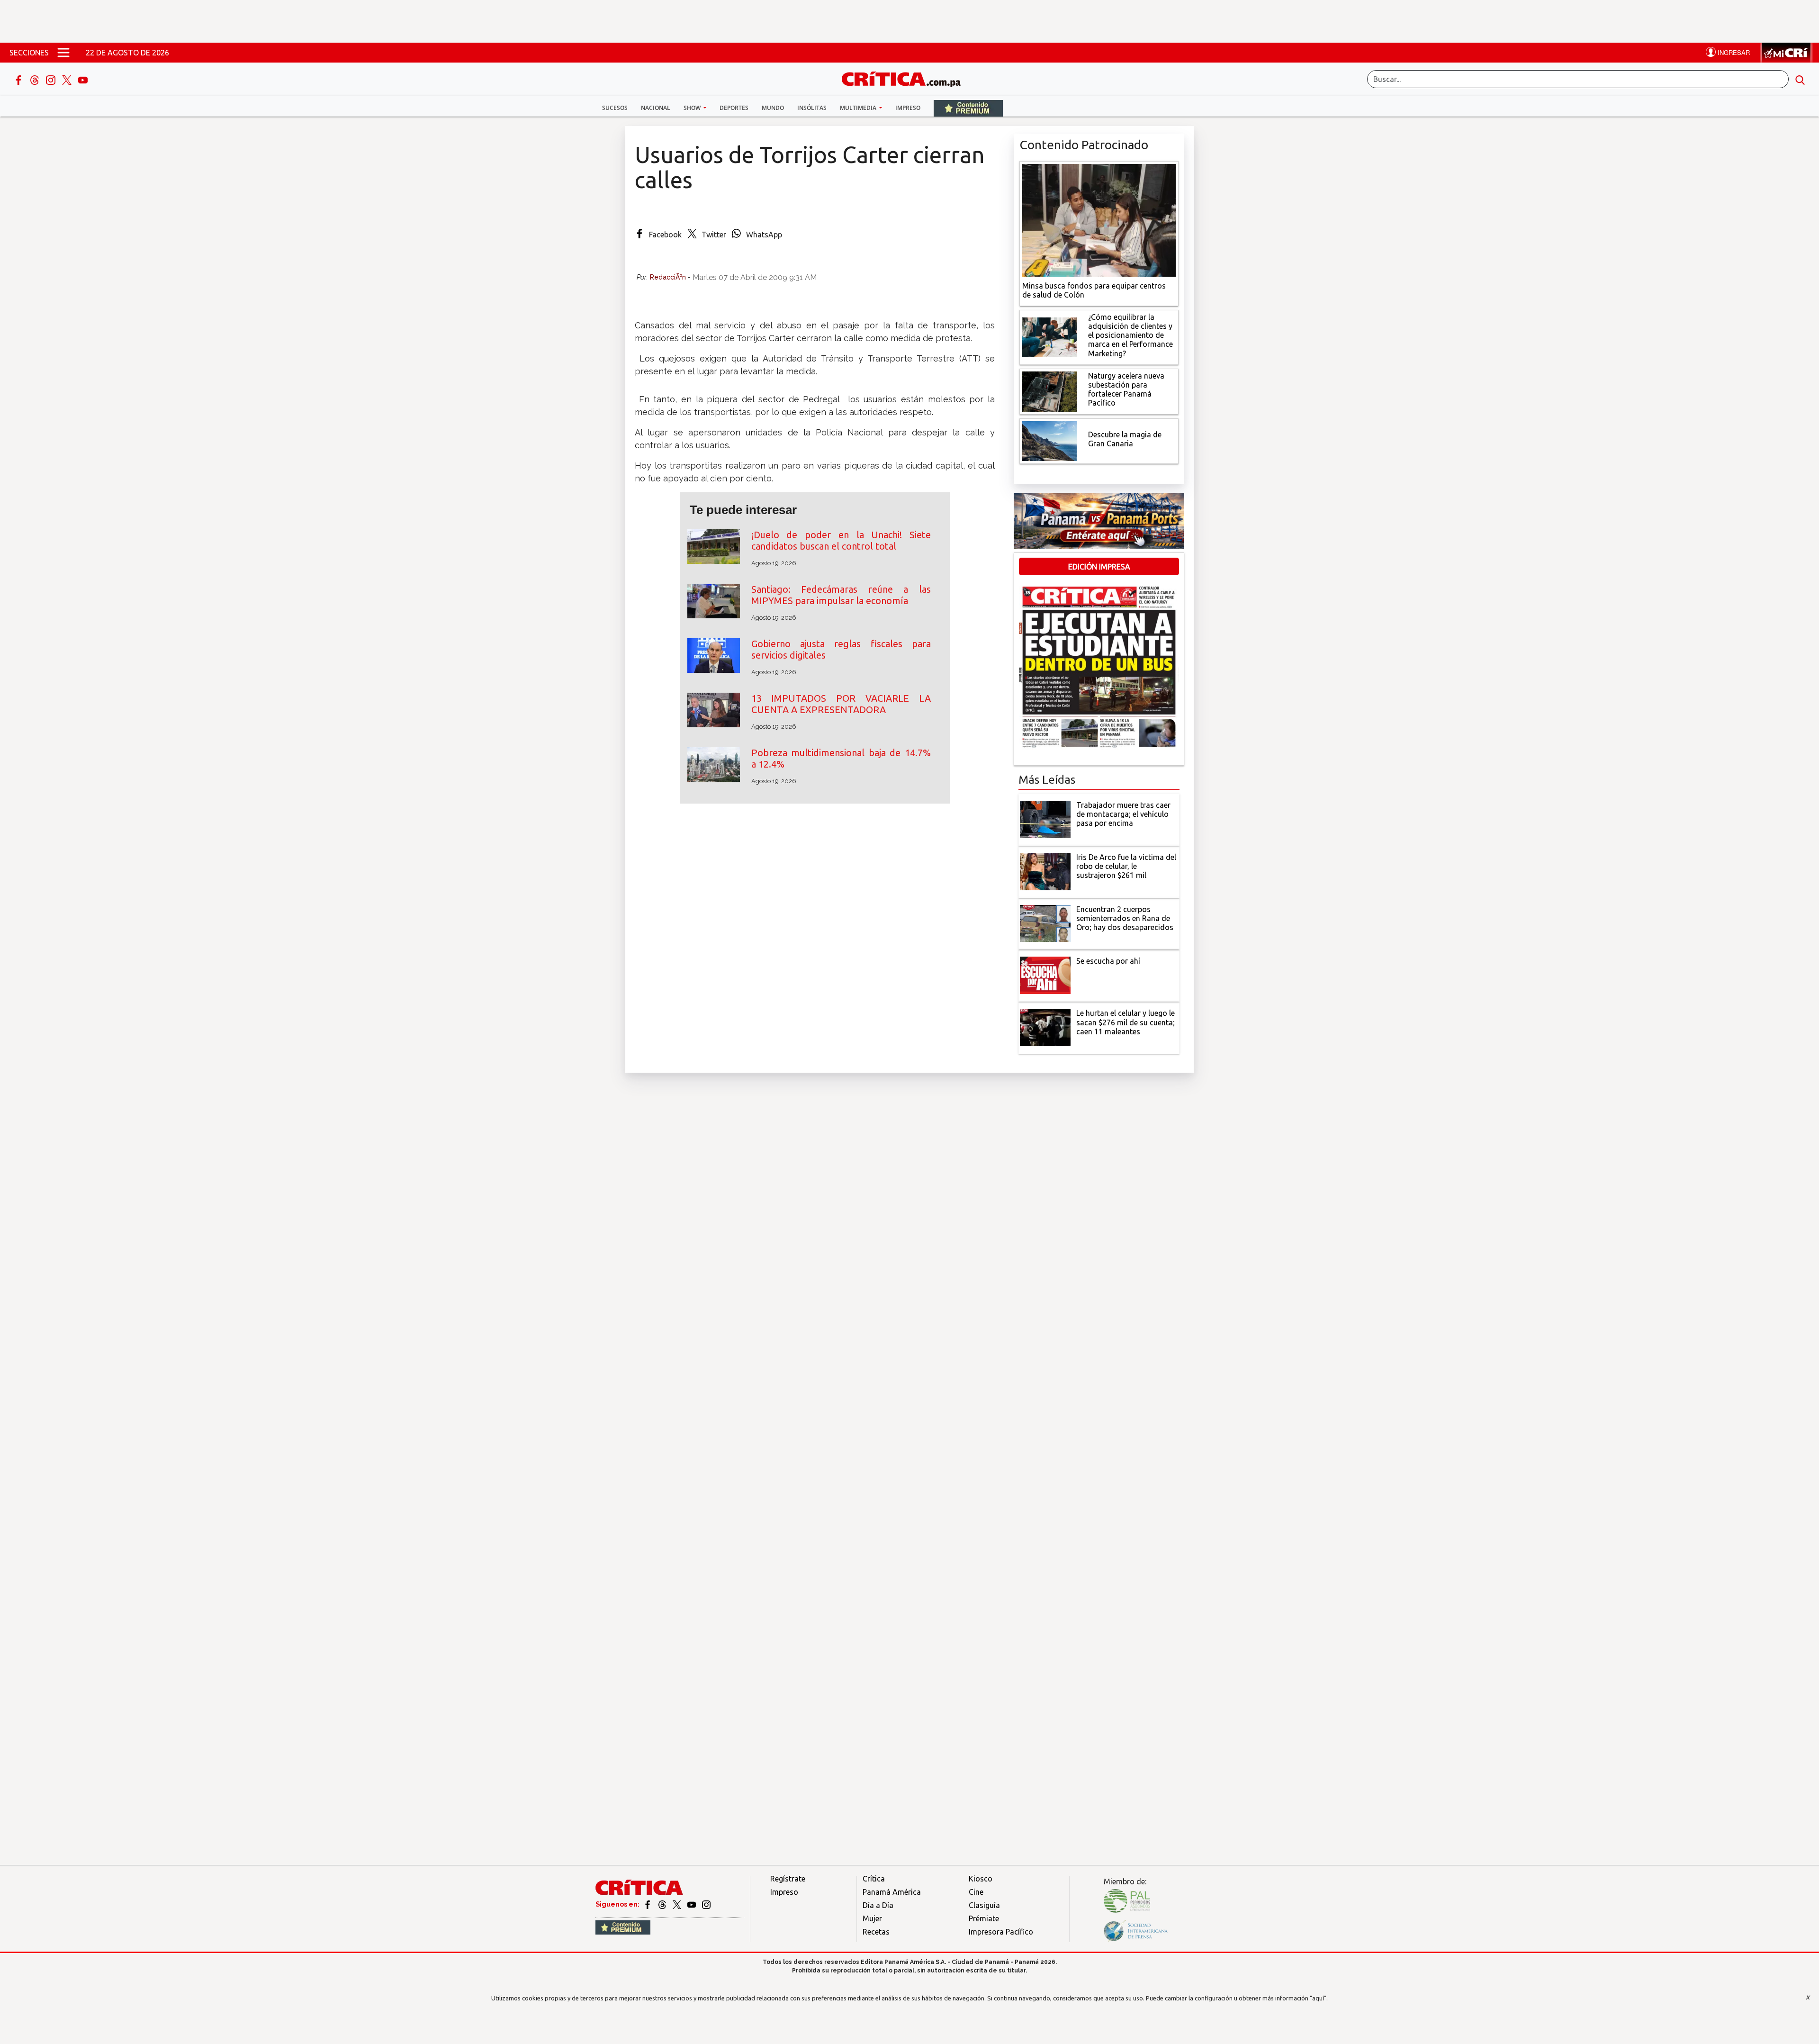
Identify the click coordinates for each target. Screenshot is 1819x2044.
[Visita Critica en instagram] (706, 1904)
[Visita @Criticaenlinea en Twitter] (663, 1904)
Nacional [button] (656, 108)
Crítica (874, 1879)
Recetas (876, 1932)
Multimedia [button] (859, 108)
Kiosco (981, 1879)
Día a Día (878, 1905)
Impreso (908, 108)
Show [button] (693, 108)
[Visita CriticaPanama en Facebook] (648, 1904)
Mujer (872, 1918)
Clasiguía (984, 1905)
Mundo (773, 108)
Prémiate (984, 1918)
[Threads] (36, 79)
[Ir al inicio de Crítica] (906, 78)
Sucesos (615, 108)
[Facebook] (19, 79)
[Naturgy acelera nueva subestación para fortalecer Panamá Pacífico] (1049, 390)
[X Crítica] (68, 79)
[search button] (1800, 79)
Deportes (734, 108)
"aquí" (1318, 1998)
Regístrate (788, 1879)
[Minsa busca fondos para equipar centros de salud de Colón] (1099, 219)
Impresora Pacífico (1001, 1932)
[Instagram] (52, 79)
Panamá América (892, 1892)
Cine (976, 1892)
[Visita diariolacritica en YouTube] (692, 1904)
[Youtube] (83, 79)
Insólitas (812, 108)
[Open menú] (63, 53)
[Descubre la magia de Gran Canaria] (1049, 440)
